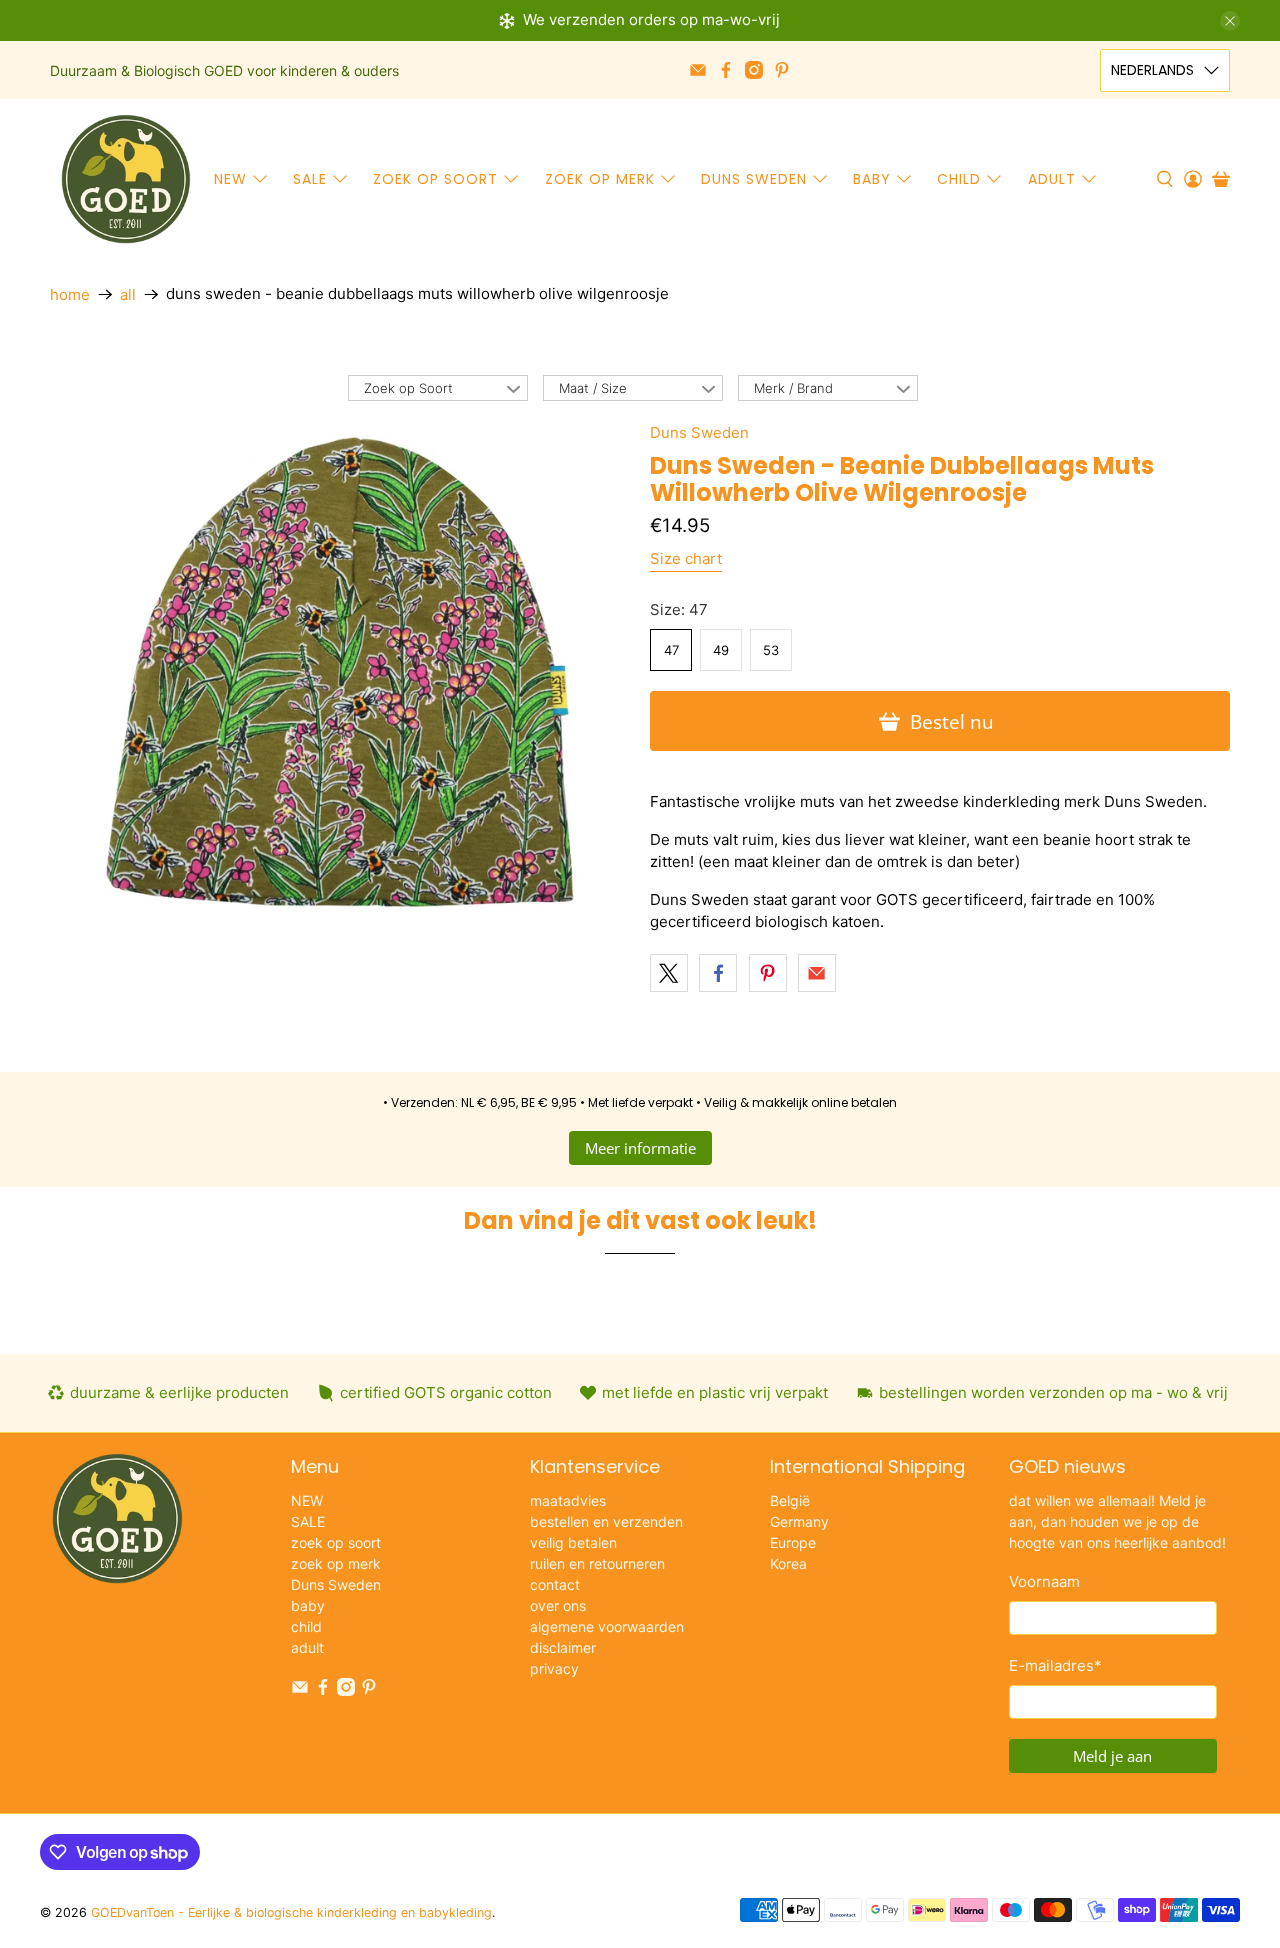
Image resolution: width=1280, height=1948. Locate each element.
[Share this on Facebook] (718, 973)
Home (70, 294)
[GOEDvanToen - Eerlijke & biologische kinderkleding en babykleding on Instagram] (754, 70)
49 (721, 650)
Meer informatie (640, 1148)
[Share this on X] (669, 973)
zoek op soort (435, 179)
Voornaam (1044, 1581)
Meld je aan (1112, 1756)
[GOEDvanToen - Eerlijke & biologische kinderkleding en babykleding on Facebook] (726, 70)
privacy (554, 1668)
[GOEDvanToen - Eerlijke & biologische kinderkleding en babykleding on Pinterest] (782, 70)
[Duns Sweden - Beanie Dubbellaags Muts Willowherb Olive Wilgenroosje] (340, 672)
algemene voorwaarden (607, 1626)
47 (671, 650)
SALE (310, 179)
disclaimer (563, 1647)
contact (555, 1584)
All (128, 294)
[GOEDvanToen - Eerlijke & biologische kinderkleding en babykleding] (126, 179)
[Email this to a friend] (817, 973)
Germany (799, 1521)
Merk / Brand (793, 388)
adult (1052, 179)
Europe (793, 1542)
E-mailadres (1055, 1665)
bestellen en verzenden (606, 1521)
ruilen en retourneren (597, 1563)
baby (872, 179)
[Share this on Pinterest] (768, 973)
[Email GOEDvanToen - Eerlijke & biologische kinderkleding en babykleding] (698, 70)
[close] (1230, 21)
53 (771, 650)
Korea (788, 1563)
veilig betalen (573, 1542)
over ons (558, 1605)
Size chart (686, 558)
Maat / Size (593, 388)
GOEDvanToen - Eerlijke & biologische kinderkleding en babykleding (291, 1912)
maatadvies (568, 1500)
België (790, 1500)
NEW (230, 179)
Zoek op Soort (408, 388)
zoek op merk (600, 179)
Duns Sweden (754, 179)
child (959, 179)
